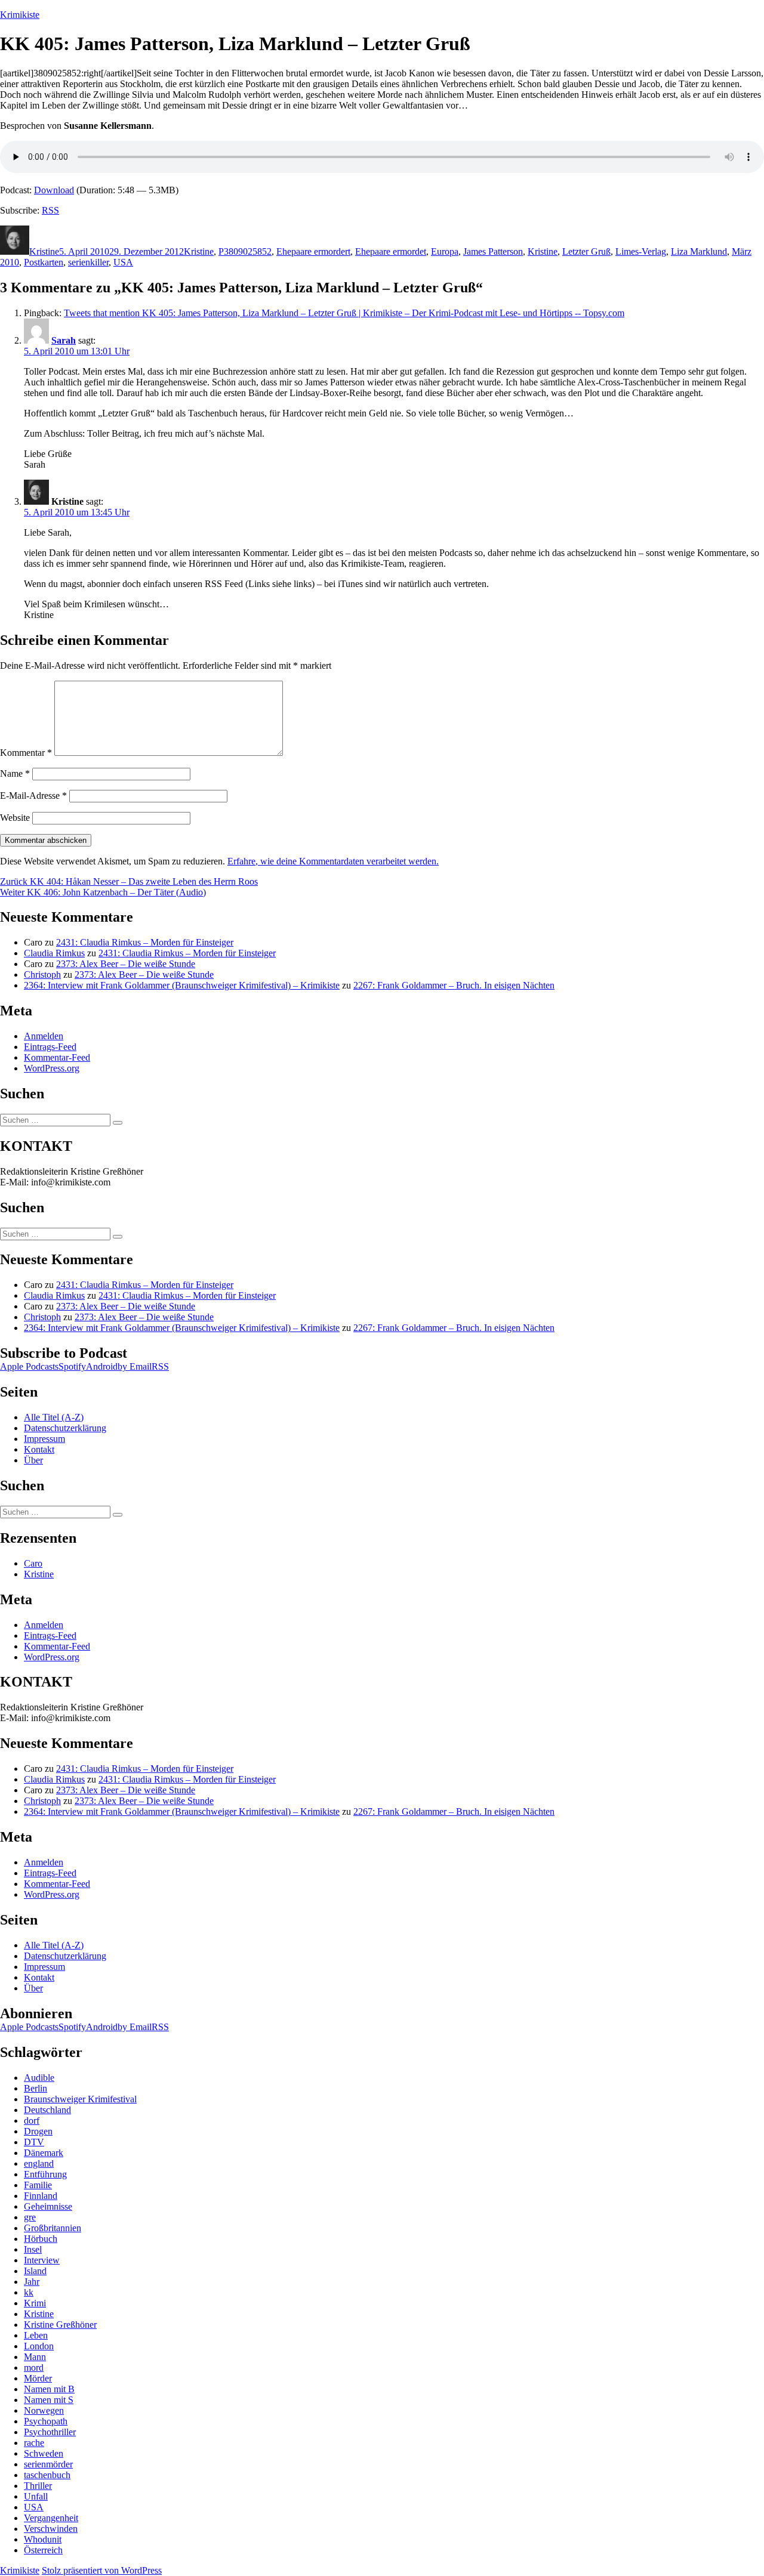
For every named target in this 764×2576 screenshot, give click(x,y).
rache (34, 2443)
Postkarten (44, 262)
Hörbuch (41, 2239)
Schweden (44, 2453)
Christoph (42, 975)
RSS (50, 210)
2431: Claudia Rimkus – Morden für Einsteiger (145, 942)
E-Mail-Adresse (33, 796)
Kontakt (39, 1449)
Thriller (38, 2486)
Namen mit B (49, 2389)
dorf (32, 2121)
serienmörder (48, 2464)
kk (29, 2292)
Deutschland (47, 2110)
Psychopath (46, 2421)
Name (15, 773)
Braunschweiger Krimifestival (80, 2099)
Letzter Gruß (586, 251)
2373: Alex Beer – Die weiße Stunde (126, 964)
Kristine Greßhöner (60, 2325)
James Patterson (493, 251)
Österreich (43, 2550)
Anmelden (44, 1036)
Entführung (45, 2174)
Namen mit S (49, 2400)
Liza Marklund (699, 251)
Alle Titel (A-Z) (54, 1417)
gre (30, 2217)
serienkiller (88, 262)
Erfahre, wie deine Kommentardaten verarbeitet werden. (333, 861)
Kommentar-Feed (57, 1057)
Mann (35, 2357)
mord (34, 2367)
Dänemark (44, 2153)
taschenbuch (47, 2475)
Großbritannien (53, 2228)
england (39, 2163)
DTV (34, 2142)
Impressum (44, 1439)
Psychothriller (50, 2432)
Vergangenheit (51, 2518)
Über (33, 1460)
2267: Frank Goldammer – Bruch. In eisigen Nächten (454, 985)
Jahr (32, 2282)
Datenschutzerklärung (65, 1428)
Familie (38, 2185)
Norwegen (44, 2410)
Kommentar (26, 753)
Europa (445, 251)
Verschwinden (51, 2529)
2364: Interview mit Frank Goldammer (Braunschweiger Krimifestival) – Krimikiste (182, 985)
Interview (42, 2260)
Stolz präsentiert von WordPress (102, 2570)
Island (35, 2271)
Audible (39, 2078)
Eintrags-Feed (50, 1047)
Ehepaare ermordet (391, 251)
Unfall (36, 2496)
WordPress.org (52, 1068)
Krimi (35, 2303)
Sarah (64, 340)
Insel (33, 2249)
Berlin (36, 2088)
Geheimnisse (48, 2206)
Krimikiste (20, 15)
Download (54, 190)
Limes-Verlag (641, 251)
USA (123, 262)
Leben (36, 2335)
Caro (33, 1563)
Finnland (41, 2196)
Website (15, 818)
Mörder (38, 2378)
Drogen (38, 2131)
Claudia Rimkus (54, 953)
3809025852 (248, 251)
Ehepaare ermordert (313, 251)
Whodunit (43, 2539)
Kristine (44, 251)
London (39, 2346)
